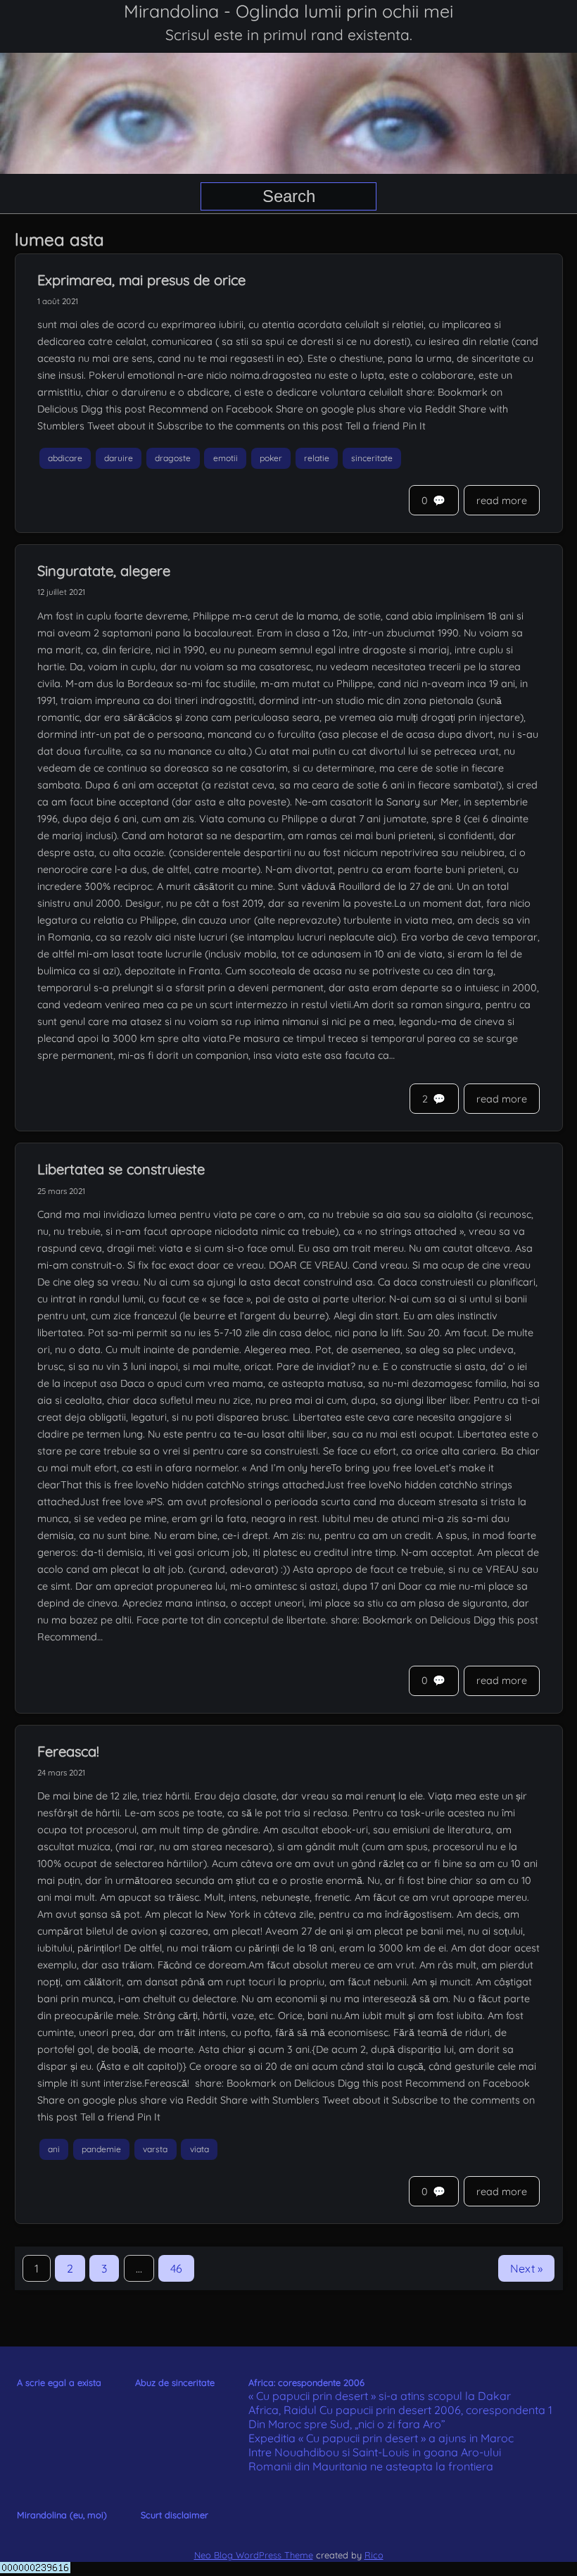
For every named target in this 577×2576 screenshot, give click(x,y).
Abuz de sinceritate (175, 2382)
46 (176, 2268)
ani (54, 2150)
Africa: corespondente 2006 (306, 2382)
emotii (226, 458)
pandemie (101, 2150)
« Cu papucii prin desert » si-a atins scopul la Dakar (380, 2396)
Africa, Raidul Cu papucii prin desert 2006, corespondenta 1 (400, 2410)
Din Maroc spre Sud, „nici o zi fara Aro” (347, 2424)
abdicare (65, 458)
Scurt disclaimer (175, 2515)
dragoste (173, 458)
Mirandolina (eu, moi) (62, 2515)
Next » (526, 2268)
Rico (374, 2555)
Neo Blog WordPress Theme (254, 2555)
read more (502, 501)
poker (271, 458)
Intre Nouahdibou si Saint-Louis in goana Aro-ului (375, 2452)
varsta (155, 2150)
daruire (119, 458)
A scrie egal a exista (59, 2382)
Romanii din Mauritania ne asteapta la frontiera (371, 2466)
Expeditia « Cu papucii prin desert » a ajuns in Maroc (381, 2438)
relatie (317, 458)
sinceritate (372, 458)
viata (199, 2150)
